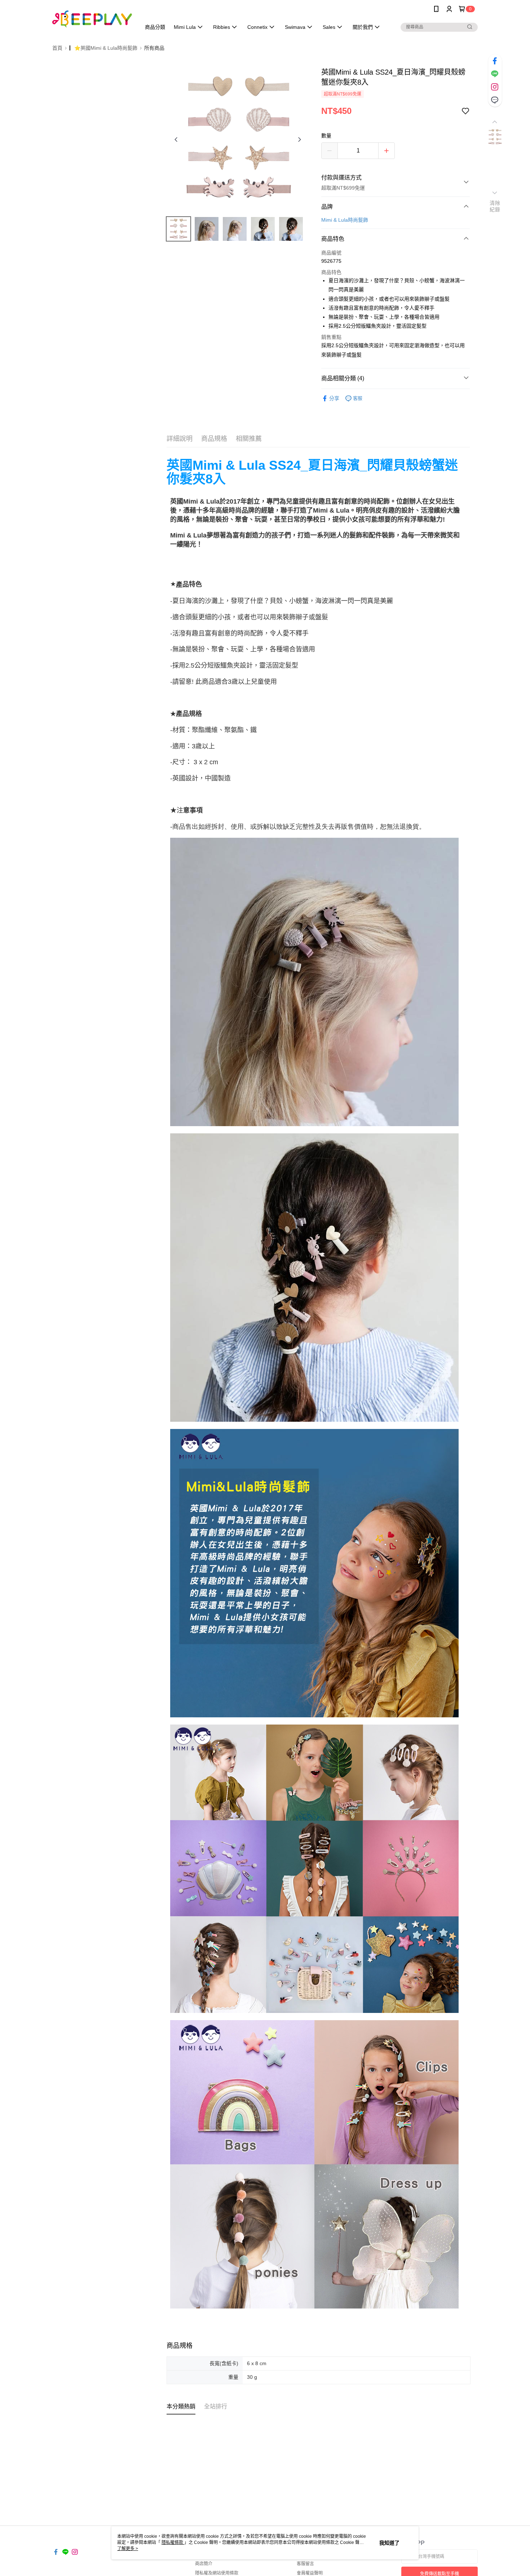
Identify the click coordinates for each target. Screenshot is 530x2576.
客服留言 (305, 2564)
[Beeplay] (92, 19)
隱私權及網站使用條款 (217, 2573)
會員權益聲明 (310, 2573)
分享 (334, 398)
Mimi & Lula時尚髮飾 (345, 220)
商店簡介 (204, 2564)
